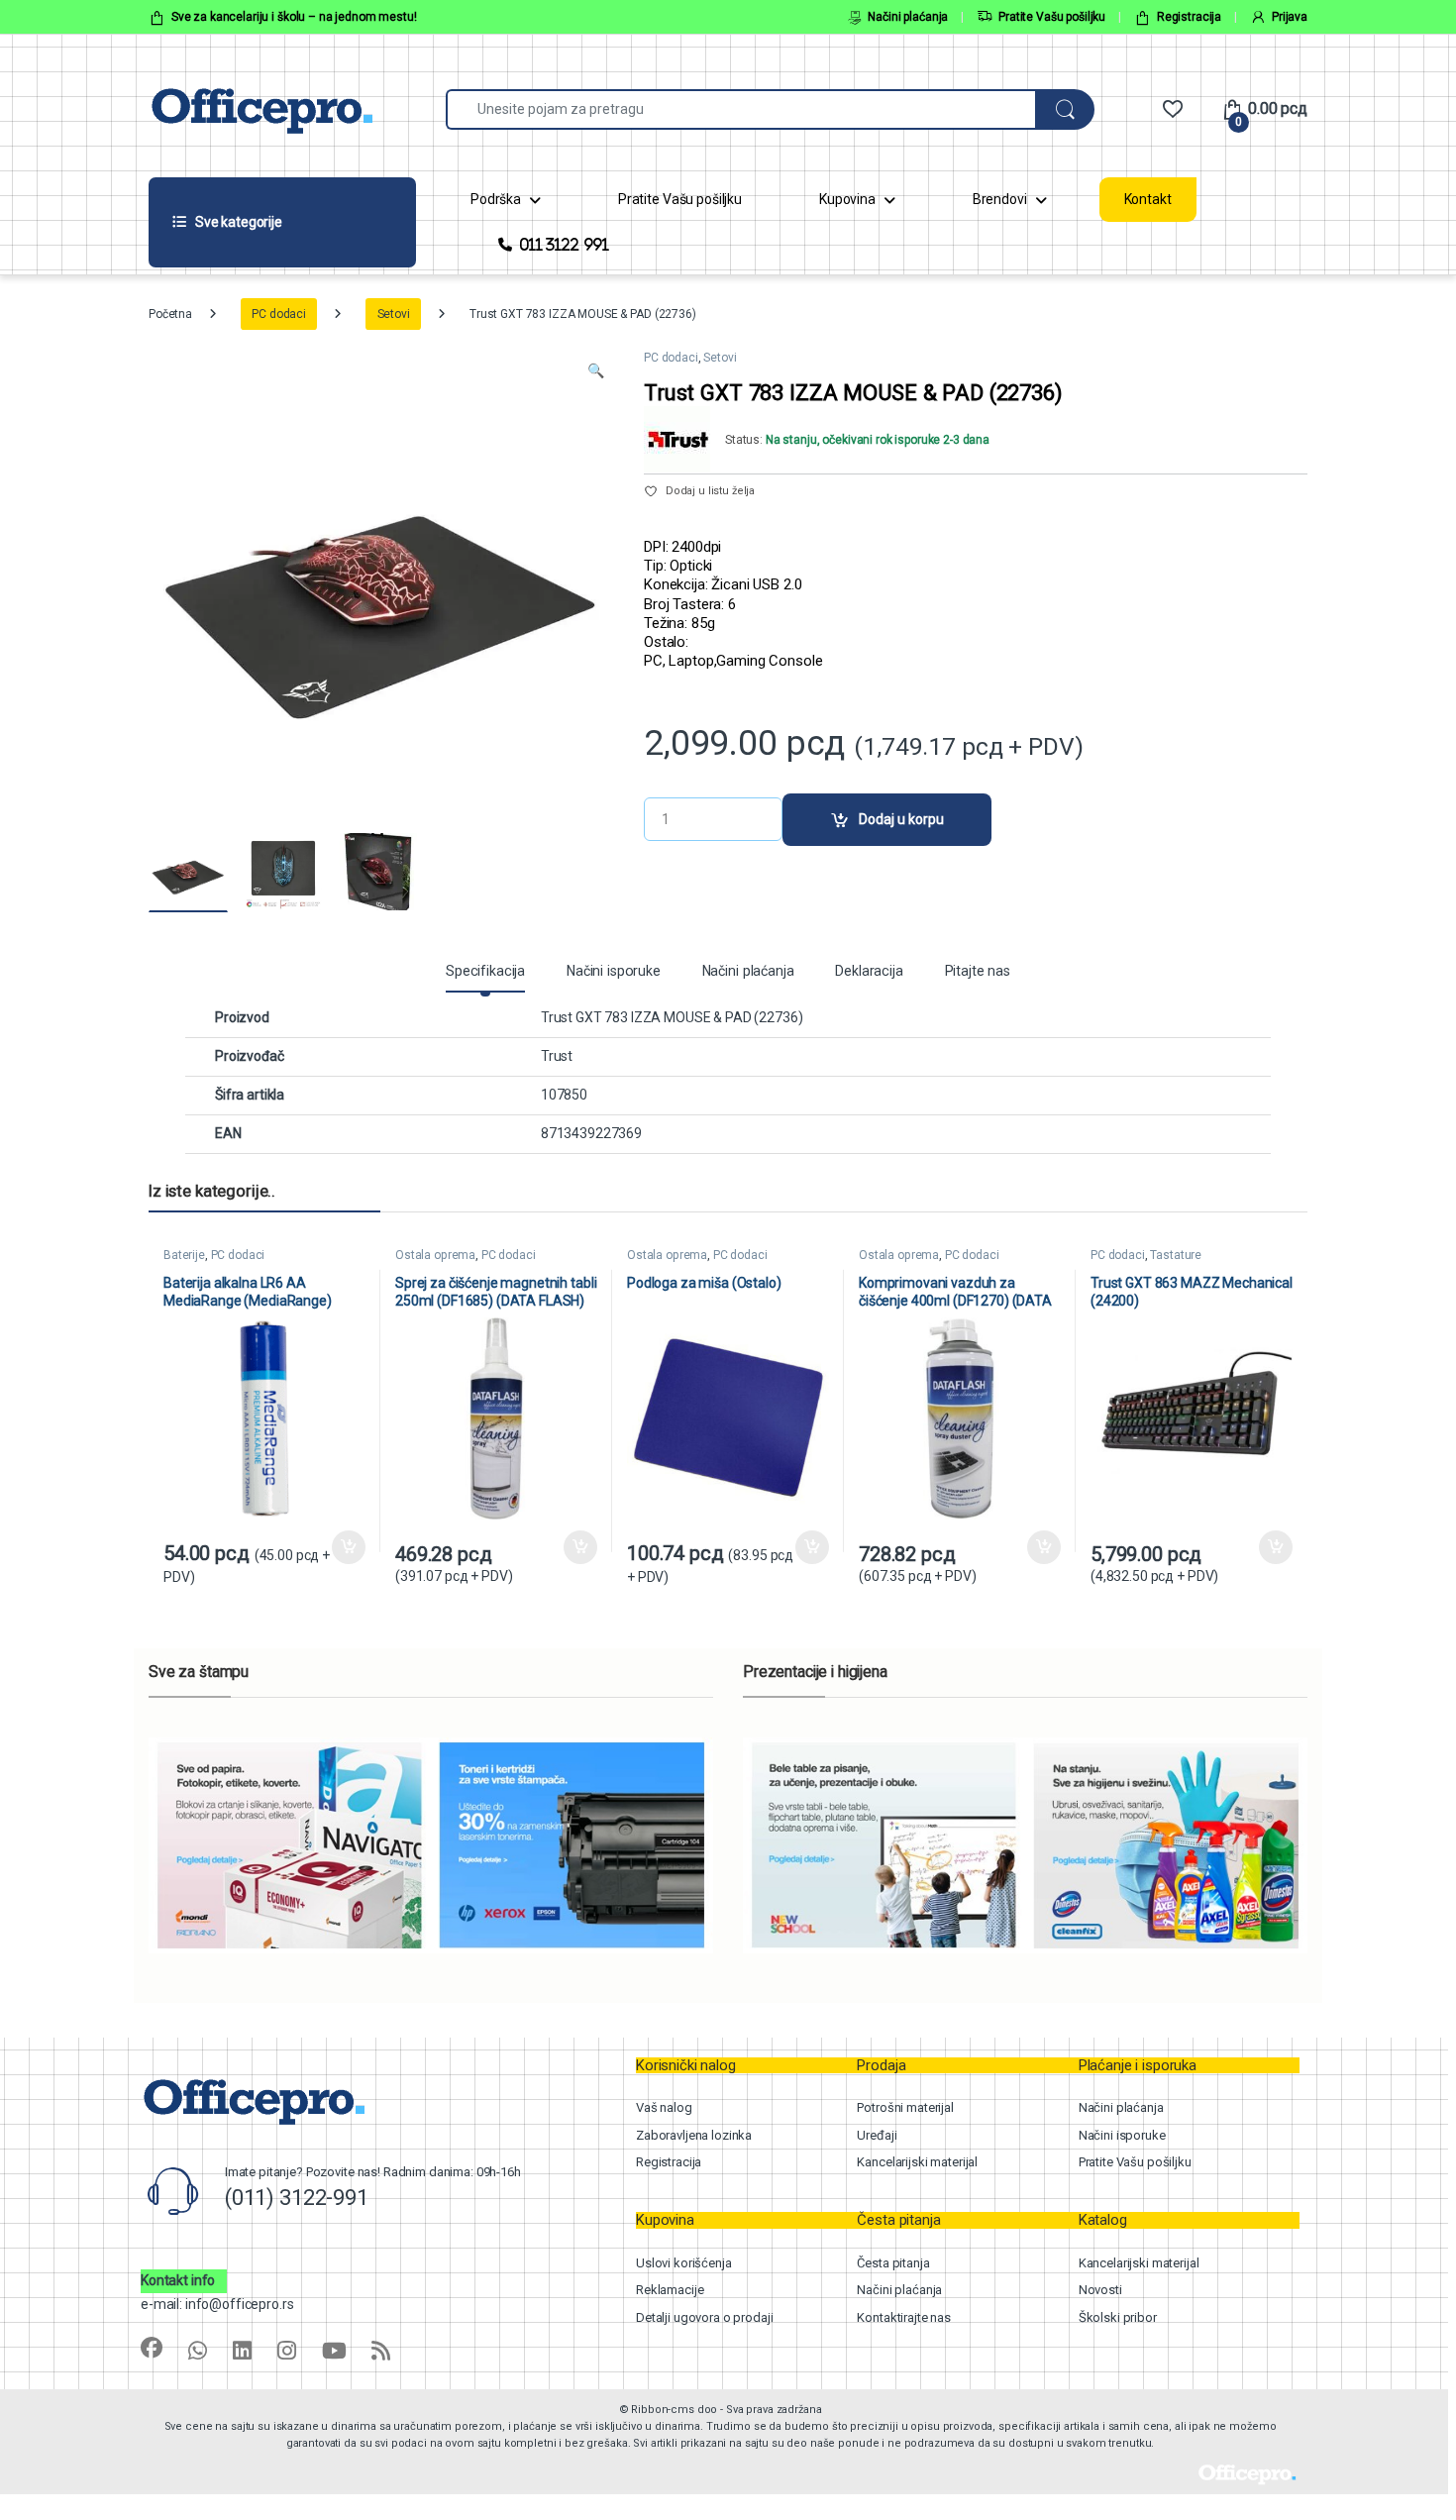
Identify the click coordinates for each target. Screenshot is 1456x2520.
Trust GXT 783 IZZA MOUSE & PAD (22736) (672, 1017)
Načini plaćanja (908, 17)
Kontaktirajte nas (904, 2317)
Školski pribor (1118, 2317)
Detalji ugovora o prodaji (705, 2317)
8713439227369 (591, 1133)
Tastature (1176, 1255)
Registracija (1189, 17)
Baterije (184, 1255)
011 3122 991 (564, 244)
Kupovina (847, 199)
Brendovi (1000, 199)
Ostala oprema (435, 1255)
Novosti (1100, 2290)
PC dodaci (279, 314)
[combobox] (741, 109)
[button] (596, 371)
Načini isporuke (1122, 2135)
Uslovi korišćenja (684, 2263)
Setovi (394, 314)
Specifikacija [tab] (485, 971)
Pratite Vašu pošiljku (1052, 17)
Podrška (496, 199)
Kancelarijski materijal (917, 2162)
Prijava (1290, 17)
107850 (564, 1095)
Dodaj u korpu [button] (348, 1547)
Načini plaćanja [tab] (748, 971)
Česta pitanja (893, 2263)
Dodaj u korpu (901, 819)
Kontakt (1148, 199)
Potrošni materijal (905, 2107)
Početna (170, 314)
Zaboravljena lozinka (694, 2135)
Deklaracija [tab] (869, 971)
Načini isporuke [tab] (614, 971)
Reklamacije (670, 2290)
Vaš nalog (664, 2107)
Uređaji (877, 2135)
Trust (557, 1056)
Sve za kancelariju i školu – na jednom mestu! (294, 17)
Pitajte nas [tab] (978, 971)
